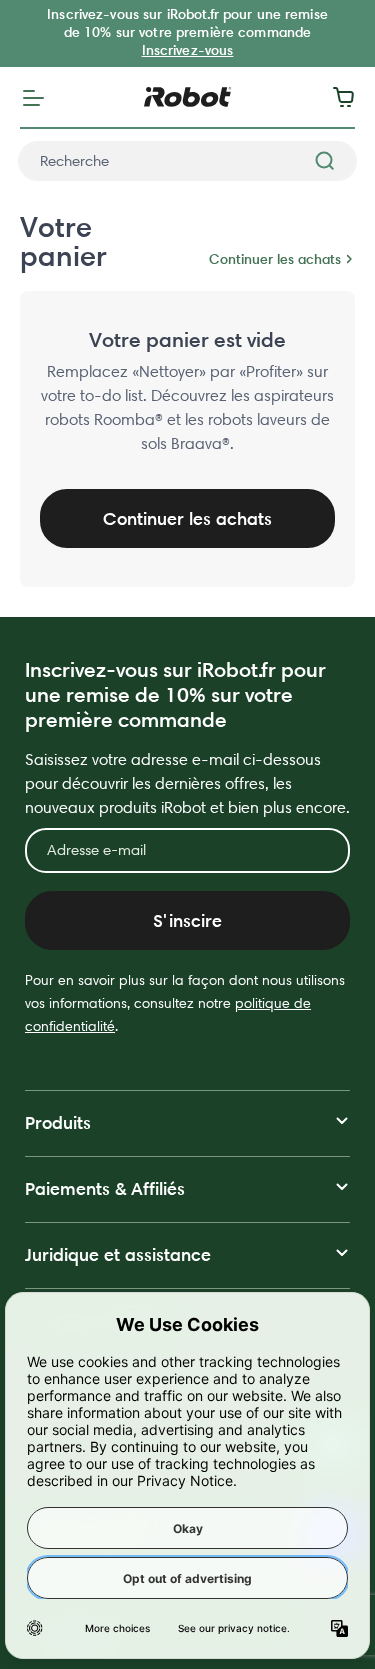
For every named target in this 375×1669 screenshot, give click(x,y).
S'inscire (187, 920)
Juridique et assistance (118, 1254)
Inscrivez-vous (188, 50)
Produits (58, 1122)
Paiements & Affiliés (105, 1188)
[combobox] (187, 161)
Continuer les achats (275, 259)
